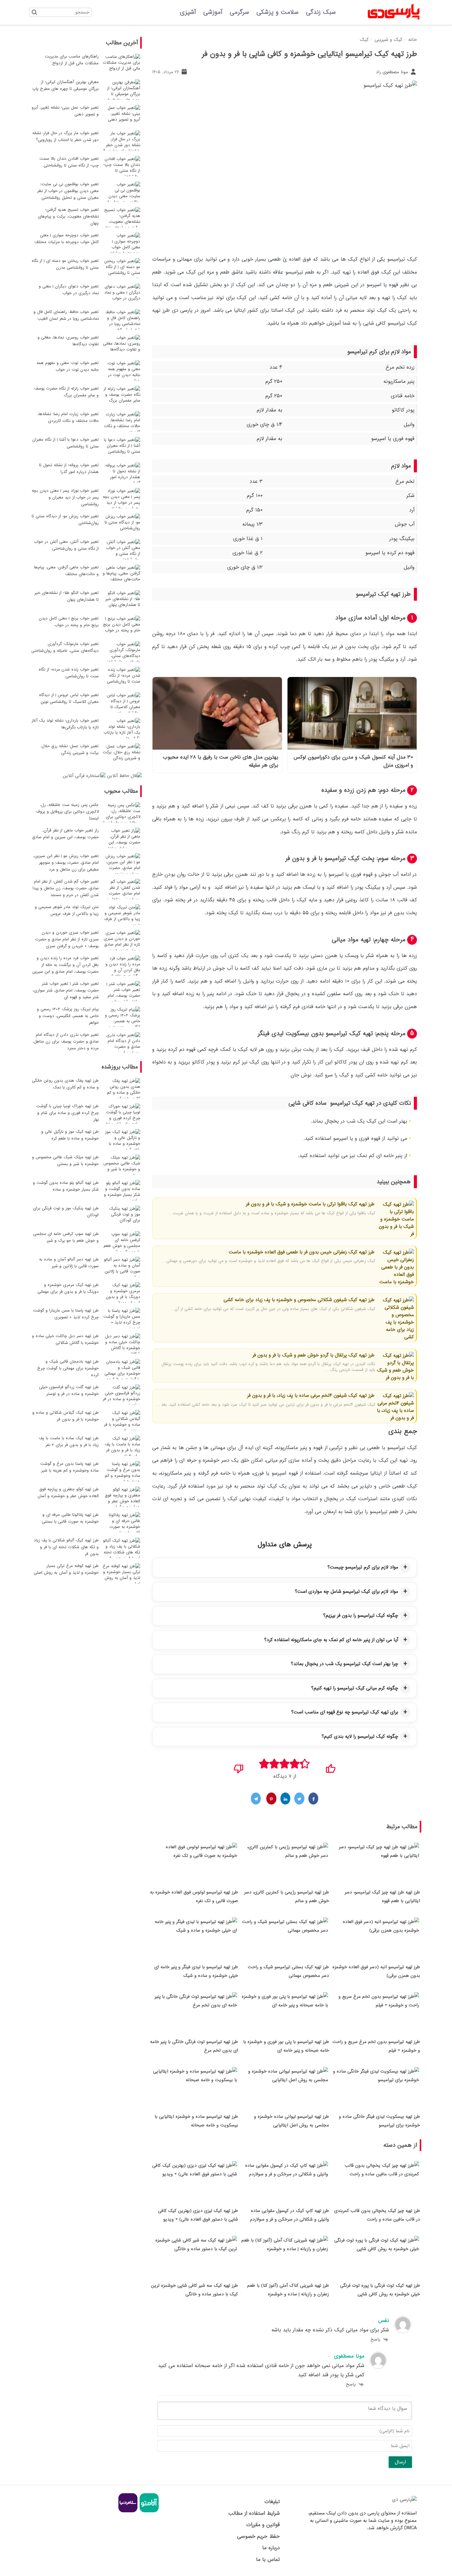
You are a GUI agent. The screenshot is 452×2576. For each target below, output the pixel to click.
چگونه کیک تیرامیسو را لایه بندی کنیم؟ (360, 1737)
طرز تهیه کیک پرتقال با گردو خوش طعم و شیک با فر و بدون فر (313, 1355)
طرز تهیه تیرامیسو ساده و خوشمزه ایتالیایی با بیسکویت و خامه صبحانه (196, 2121)
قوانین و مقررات (263, 2525)
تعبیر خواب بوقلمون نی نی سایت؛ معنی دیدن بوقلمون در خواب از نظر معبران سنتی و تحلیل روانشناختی (68, 191)
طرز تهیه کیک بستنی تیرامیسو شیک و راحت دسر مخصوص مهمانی (288, 1971)
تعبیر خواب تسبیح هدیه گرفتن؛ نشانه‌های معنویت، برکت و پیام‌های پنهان (68, 216)
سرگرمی (239, 12)
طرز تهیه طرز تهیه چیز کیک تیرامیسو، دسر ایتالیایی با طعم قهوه (382, 1897)
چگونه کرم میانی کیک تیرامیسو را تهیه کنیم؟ (355, 1688)
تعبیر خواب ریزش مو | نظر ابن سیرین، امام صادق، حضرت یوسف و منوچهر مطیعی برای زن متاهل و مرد (66, 863)
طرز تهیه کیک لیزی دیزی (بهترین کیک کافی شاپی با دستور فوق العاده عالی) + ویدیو (198, 2215)
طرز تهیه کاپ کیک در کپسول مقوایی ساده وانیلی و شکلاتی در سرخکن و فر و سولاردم (289, 2215)
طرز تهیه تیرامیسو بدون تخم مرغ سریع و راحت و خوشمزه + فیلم (376, 2046)
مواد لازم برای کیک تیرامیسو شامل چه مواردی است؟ (347, 1592)
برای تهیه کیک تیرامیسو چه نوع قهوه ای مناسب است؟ (345, 1712)
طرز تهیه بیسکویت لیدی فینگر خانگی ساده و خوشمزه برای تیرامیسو (379, 2121)
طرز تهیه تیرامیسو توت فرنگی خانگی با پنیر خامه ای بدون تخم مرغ (194, 2046)
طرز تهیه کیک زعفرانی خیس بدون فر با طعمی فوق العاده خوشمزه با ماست (302, 1252)
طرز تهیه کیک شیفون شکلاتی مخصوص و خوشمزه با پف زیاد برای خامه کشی (299, 1300)
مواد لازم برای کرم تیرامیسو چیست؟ (363, 1567)
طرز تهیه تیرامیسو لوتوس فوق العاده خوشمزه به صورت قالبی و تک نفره (194, 1897)
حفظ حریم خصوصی (258, 2536)
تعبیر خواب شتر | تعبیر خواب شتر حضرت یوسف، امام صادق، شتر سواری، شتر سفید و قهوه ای (66, 990)
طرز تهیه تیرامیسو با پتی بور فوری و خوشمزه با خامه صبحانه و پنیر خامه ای (286, 2046)
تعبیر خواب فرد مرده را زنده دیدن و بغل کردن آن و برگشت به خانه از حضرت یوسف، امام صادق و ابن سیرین (65, 965)
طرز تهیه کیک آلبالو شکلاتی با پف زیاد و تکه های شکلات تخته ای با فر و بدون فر (66, 1547)
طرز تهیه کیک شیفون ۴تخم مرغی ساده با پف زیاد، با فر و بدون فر (311, 1396)
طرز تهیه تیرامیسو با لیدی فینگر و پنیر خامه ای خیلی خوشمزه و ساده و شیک (196, 1971)
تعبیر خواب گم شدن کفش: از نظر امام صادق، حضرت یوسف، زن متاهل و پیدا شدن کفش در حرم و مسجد (66, 888)
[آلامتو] (148, 2511)
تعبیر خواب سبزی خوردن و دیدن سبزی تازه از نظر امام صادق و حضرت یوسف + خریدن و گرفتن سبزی (67, 939)
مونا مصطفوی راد (393, 72)
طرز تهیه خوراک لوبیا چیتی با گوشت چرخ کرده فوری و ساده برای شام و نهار (67, 1113)
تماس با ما (268, 2560)
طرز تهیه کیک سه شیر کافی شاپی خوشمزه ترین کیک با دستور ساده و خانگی (194, 2290)
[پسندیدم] (330, 1767)
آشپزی (188, 12)
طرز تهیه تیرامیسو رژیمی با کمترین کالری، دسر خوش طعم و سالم (287, 1897)
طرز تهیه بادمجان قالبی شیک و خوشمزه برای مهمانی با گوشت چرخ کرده (68, 1368)
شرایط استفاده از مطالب (254, 2513)
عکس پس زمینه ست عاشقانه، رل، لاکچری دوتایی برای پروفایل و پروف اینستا (67, 812)
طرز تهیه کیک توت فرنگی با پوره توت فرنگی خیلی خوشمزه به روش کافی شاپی (380, 2290)
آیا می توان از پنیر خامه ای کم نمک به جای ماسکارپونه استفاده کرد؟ (331, 1640)
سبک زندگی (321, 12)
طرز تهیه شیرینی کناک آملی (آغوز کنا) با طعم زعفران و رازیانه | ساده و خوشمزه (288, 2290)
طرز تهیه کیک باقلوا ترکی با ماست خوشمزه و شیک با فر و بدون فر (310, 1204)
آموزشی (213, 12)
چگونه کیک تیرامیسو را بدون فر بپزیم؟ (361, 1616)
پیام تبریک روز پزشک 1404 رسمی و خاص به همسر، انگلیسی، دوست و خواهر (68, 1016)
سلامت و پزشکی (278, 12)
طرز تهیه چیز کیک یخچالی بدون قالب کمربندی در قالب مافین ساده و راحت (377, 2215)
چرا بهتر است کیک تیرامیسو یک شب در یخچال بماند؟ (345, 1664)
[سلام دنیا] (128, 2511)
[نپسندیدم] (239, 1767)
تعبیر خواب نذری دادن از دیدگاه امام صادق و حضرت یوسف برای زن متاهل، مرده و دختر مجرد (66, 1042)
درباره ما (271, 2548)
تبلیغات (272, 2502)
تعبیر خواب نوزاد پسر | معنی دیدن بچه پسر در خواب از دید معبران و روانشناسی (65, 497)
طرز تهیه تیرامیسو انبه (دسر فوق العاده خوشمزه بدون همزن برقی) (376, 1971)
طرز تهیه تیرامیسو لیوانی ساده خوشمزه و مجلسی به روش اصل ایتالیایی (291, 2121)
